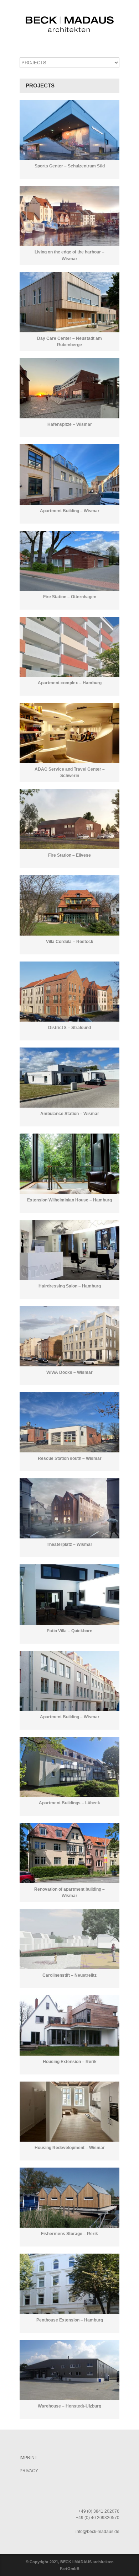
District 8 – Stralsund (69, 1028)
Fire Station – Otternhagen (70, 597)
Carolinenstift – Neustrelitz (69, 1975)
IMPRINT (28, 2458)
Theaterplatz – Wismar (69, 1544)
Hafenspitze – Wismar (70, 424)
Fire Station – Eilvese (69, 855)
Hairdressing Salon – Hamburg (70, 1286)
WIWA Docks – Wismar (69, 1372)
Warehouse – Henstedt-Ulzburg (69, 2406)
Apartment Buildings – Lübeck (69, 1803)
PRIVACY (29, 2471)
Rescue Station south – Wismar (70, 1458)
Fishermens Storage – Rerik (69, 2234)
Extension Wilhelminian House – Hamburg (69, 1200)
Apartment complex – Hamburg (70, 683)
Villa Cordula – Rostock (70, 942)
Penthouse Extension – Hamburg (70, 2320)
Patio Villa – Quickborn (69, 1631)
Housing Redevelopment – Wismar (70, 2148)
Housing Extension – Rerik (70, 2062)
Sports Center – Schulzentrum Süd (70, 166)
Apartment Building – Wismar (70, 511)
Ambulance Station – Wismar (70, 1114)
